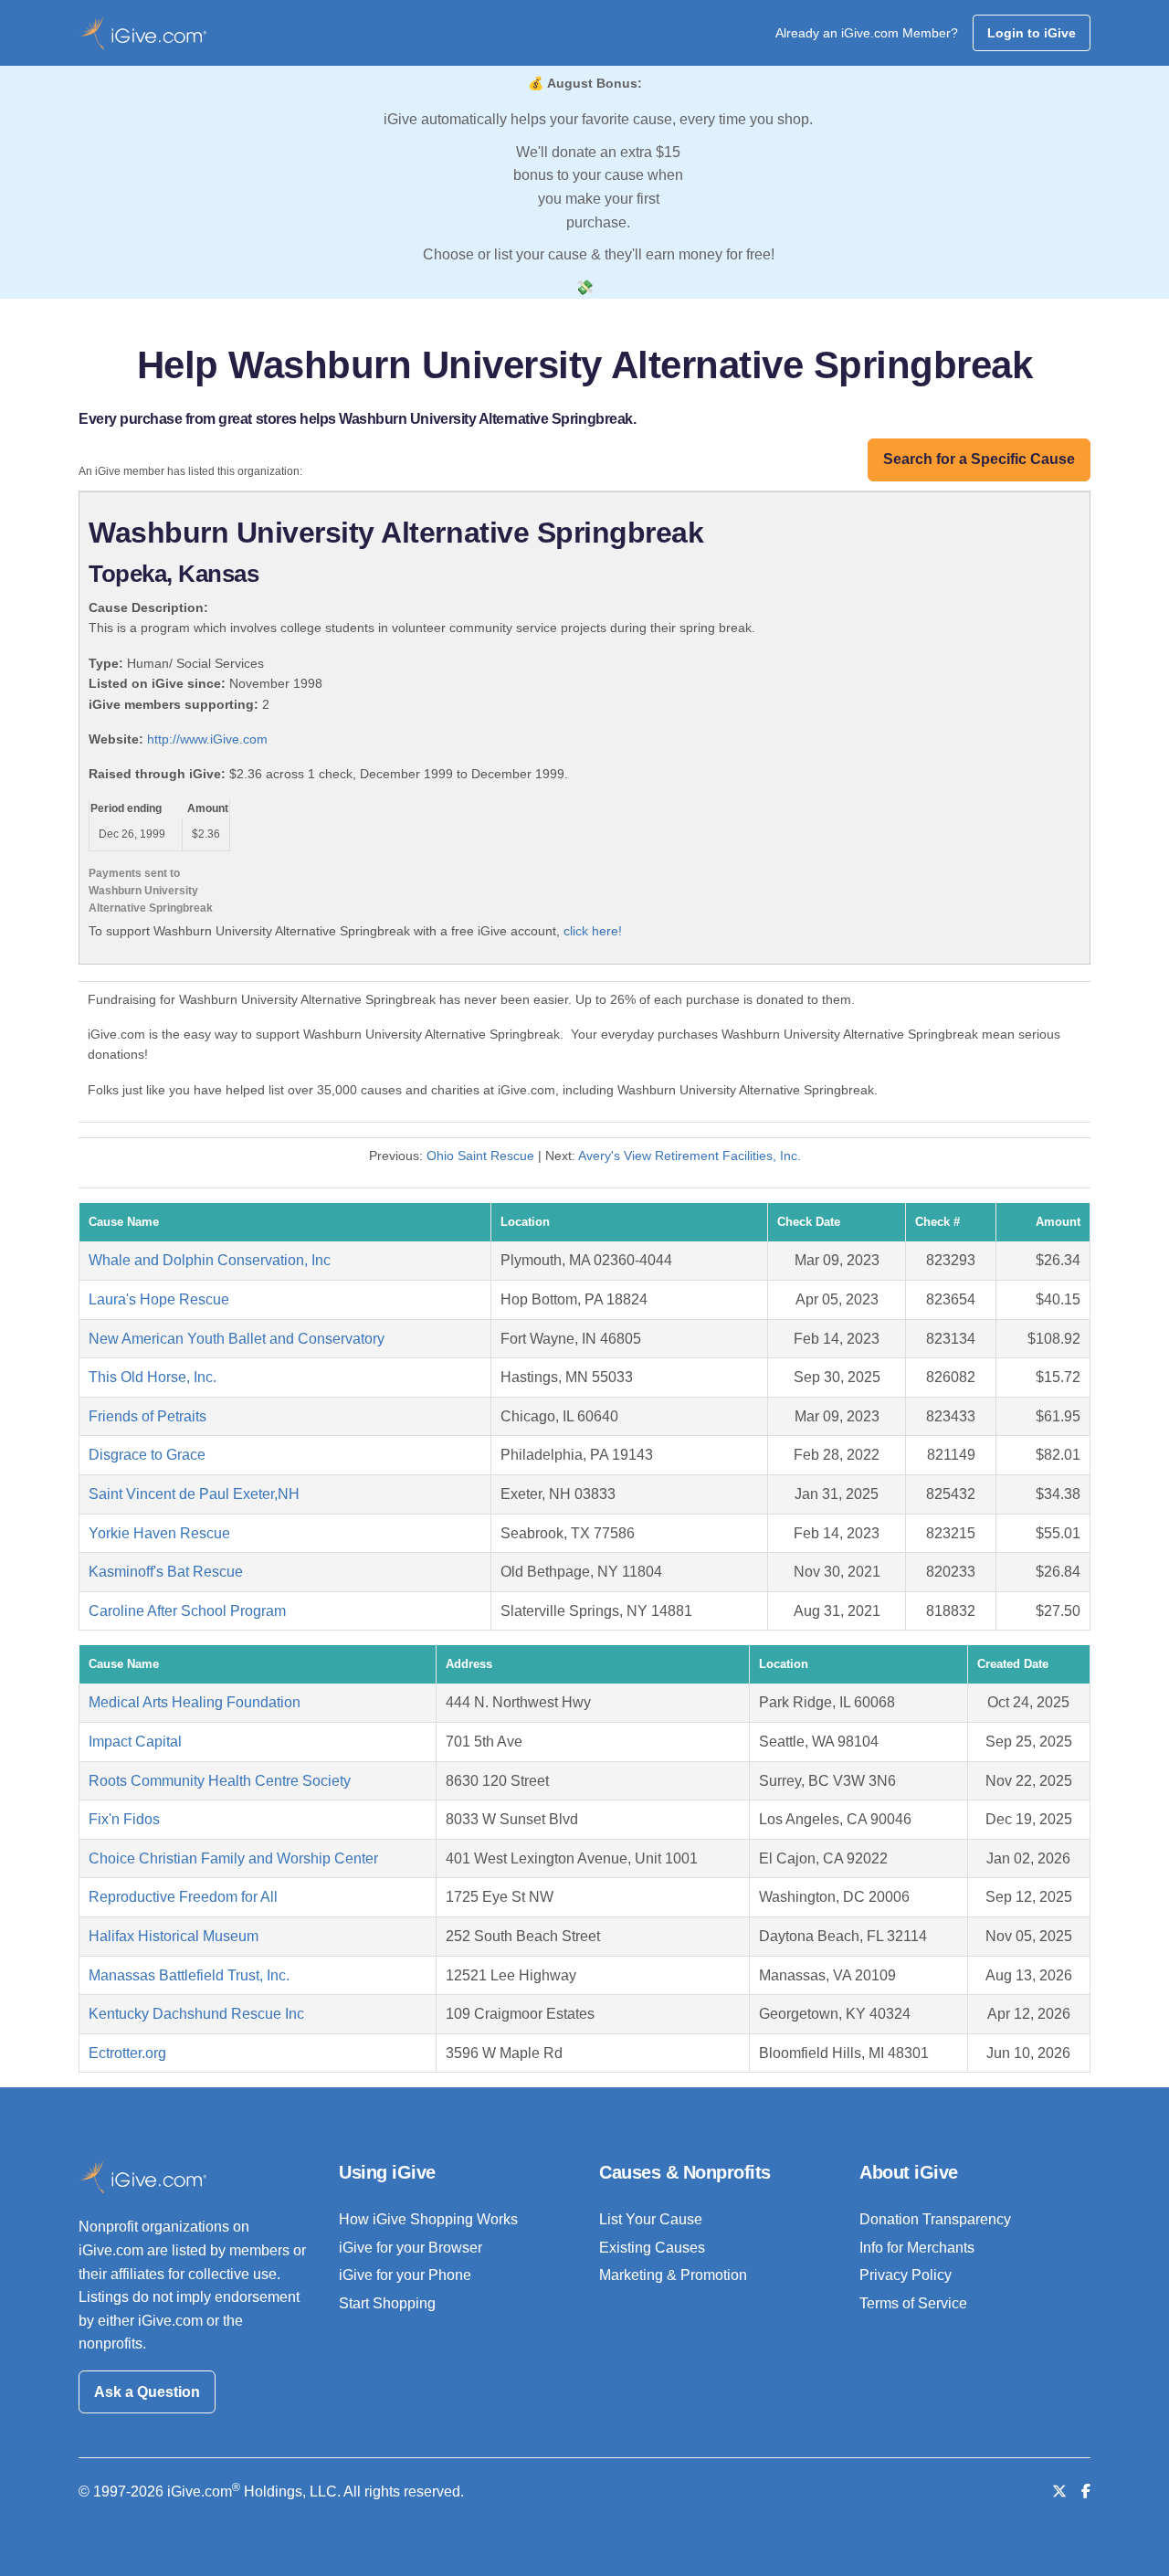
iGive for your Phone (405, 2275)
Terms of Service (913, 2303)
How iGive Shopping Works (428, 2219)
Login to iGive (1032, 33)
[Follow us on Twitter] (1059, 2492)
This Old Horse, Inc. (153, 1377)
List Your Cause (651, 2219)
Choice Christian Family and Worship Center (233, 1858)
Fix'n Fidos (124, 1819)
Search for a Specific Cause (979, 459)
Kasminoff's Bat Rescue (166, 1572)
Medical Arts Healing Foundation (195, 1702)
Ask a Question (147, 2392)
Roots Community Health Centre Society (220, 1781)
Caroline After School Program (187, 1611)
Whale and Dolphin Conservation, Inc (210, 1260)
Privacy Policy (906, 2275)
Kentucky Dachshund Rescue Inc (196, 2014)
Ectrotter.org (127, 2053)
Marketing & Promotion (673, 2275)
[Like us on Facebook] (1086, 2492)
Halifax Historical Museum (174, 1936)
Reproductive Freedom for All (183, 1897)
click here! (593, 931)
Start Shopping (387, 2303)
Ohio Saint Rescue (480, 1156)
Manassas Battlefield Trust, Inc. (189, 1975)
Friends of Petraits (147, 1416)
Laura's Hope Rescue (159, 1299)
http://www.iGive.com (207, 739)
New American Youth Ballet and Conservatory (237, 1339)
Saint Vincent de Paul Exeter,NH (194, 1494)
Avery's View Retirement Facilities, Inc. (690, 1156)
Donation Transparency (935, 2219)
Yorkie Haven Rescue (159, 1533)
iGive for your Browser (411, 2248)
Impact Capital (135, 1742)
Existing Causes (652, 2248)
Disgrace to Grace (147, 1455)
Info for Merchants (917, 2248)
